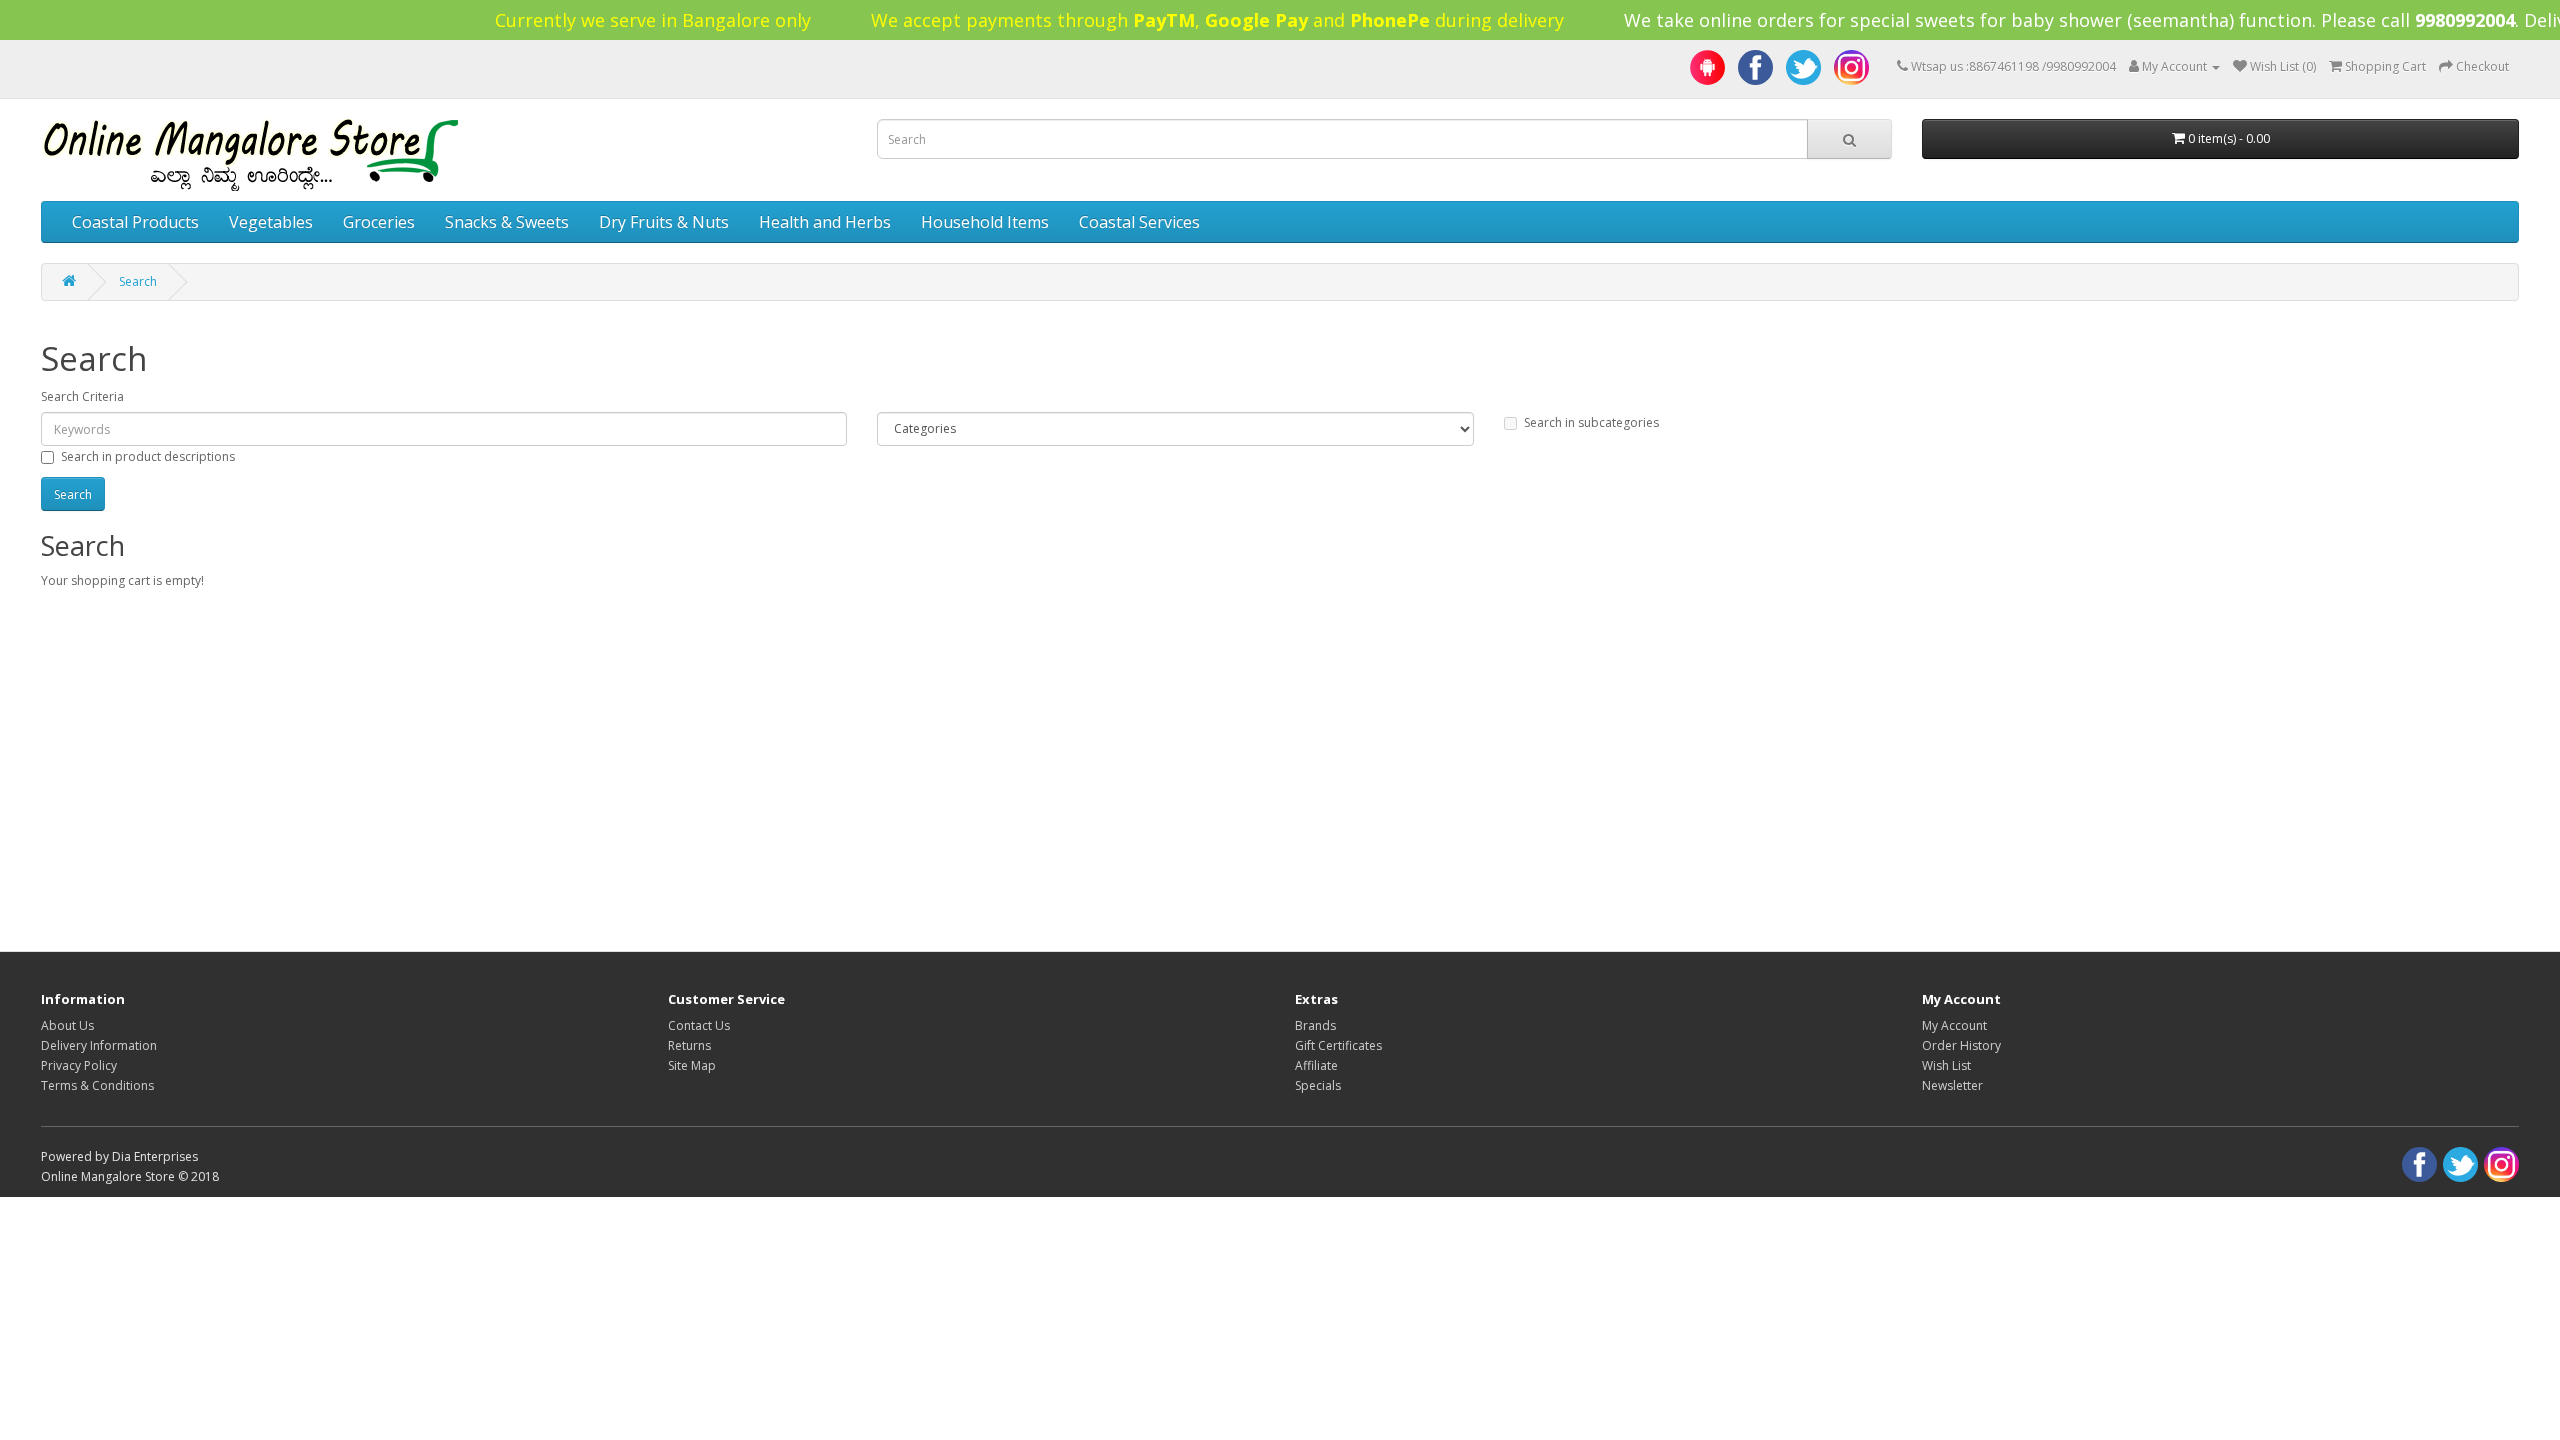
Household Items (985, 222)
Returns (689, 1045)
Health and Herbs (825, 222)
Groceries (379, 222)
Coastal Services (1139, 222)
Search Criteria (82, 396)
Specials (1318, 1085)
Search (138, 281)
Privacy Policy (79, 1065)
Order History (1961, 1045)
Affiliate (1316, 1065)
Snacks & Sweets (507, 222)
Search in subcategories (1591, 422)
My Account (1954, 1025)
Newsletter (1952, 1085)
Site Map (692, 1065)
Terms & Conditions (97, 1085)
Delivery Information (99, 1045)
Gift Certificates (1338, 1045)
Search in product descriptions (148, 456)
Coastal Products (135, 222)
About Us (67, 1025)
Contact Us (699, 1025)
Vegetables (271, 222)
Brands (1315, 1025)
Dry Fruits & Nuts (664, 222)
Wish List (1946, 1065)
